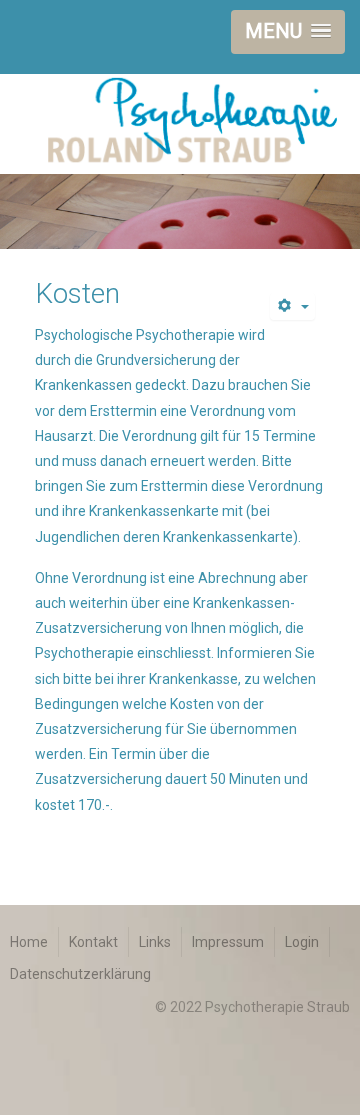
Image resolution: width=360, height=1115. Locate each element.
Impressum (228, 942)
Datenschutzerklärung (80, 974)
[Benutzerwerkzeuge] (293, 306)
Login (302, 942)
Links (155, 942)
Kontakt (93, 942)
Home (29, 942)
